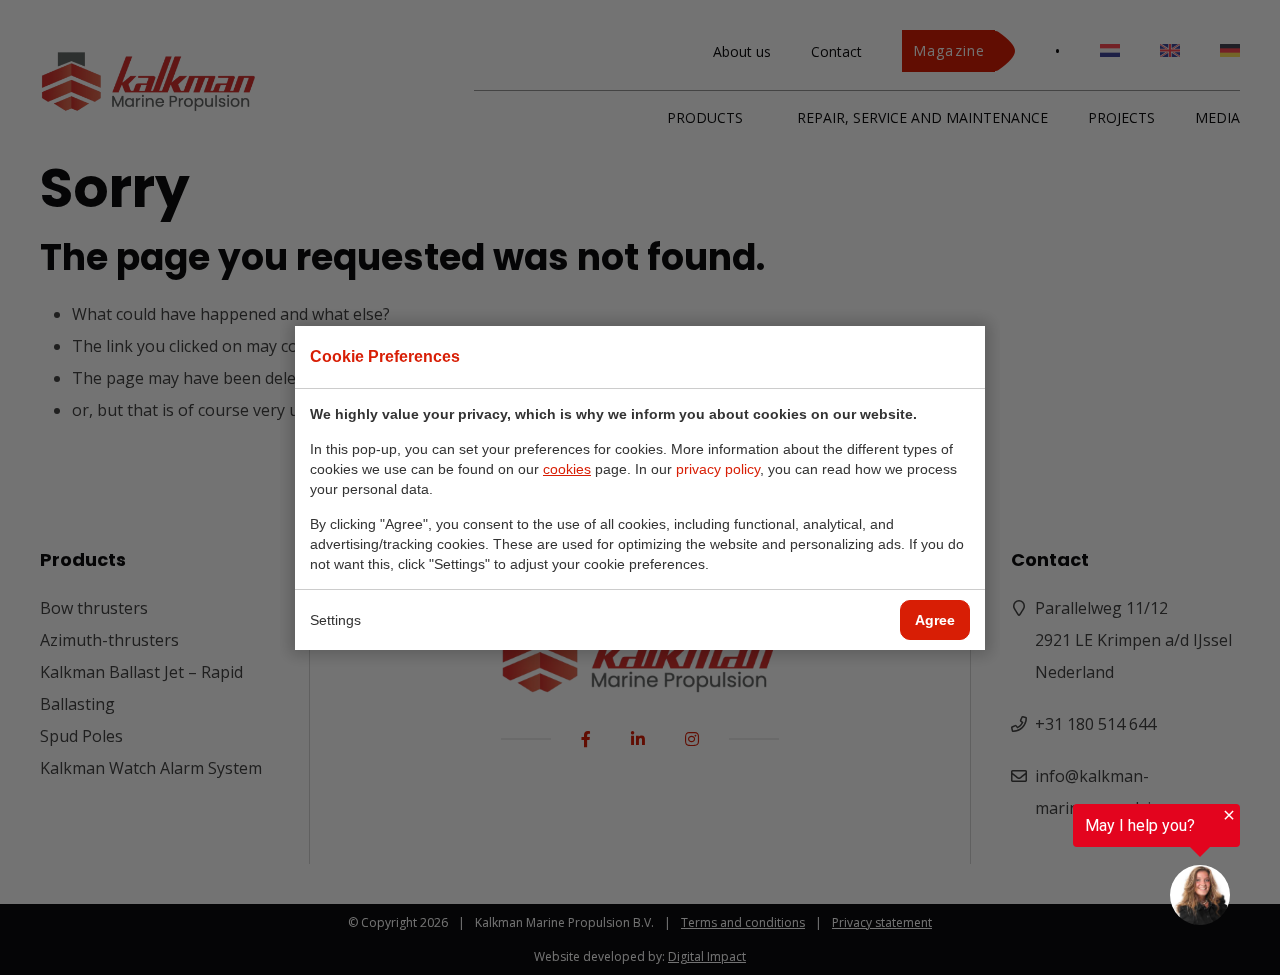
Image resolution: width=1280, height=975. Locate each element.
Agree (935, 620)
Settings (335, 620)
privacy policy (718, 469)
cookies (567, 469)
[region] (1034, 867)
